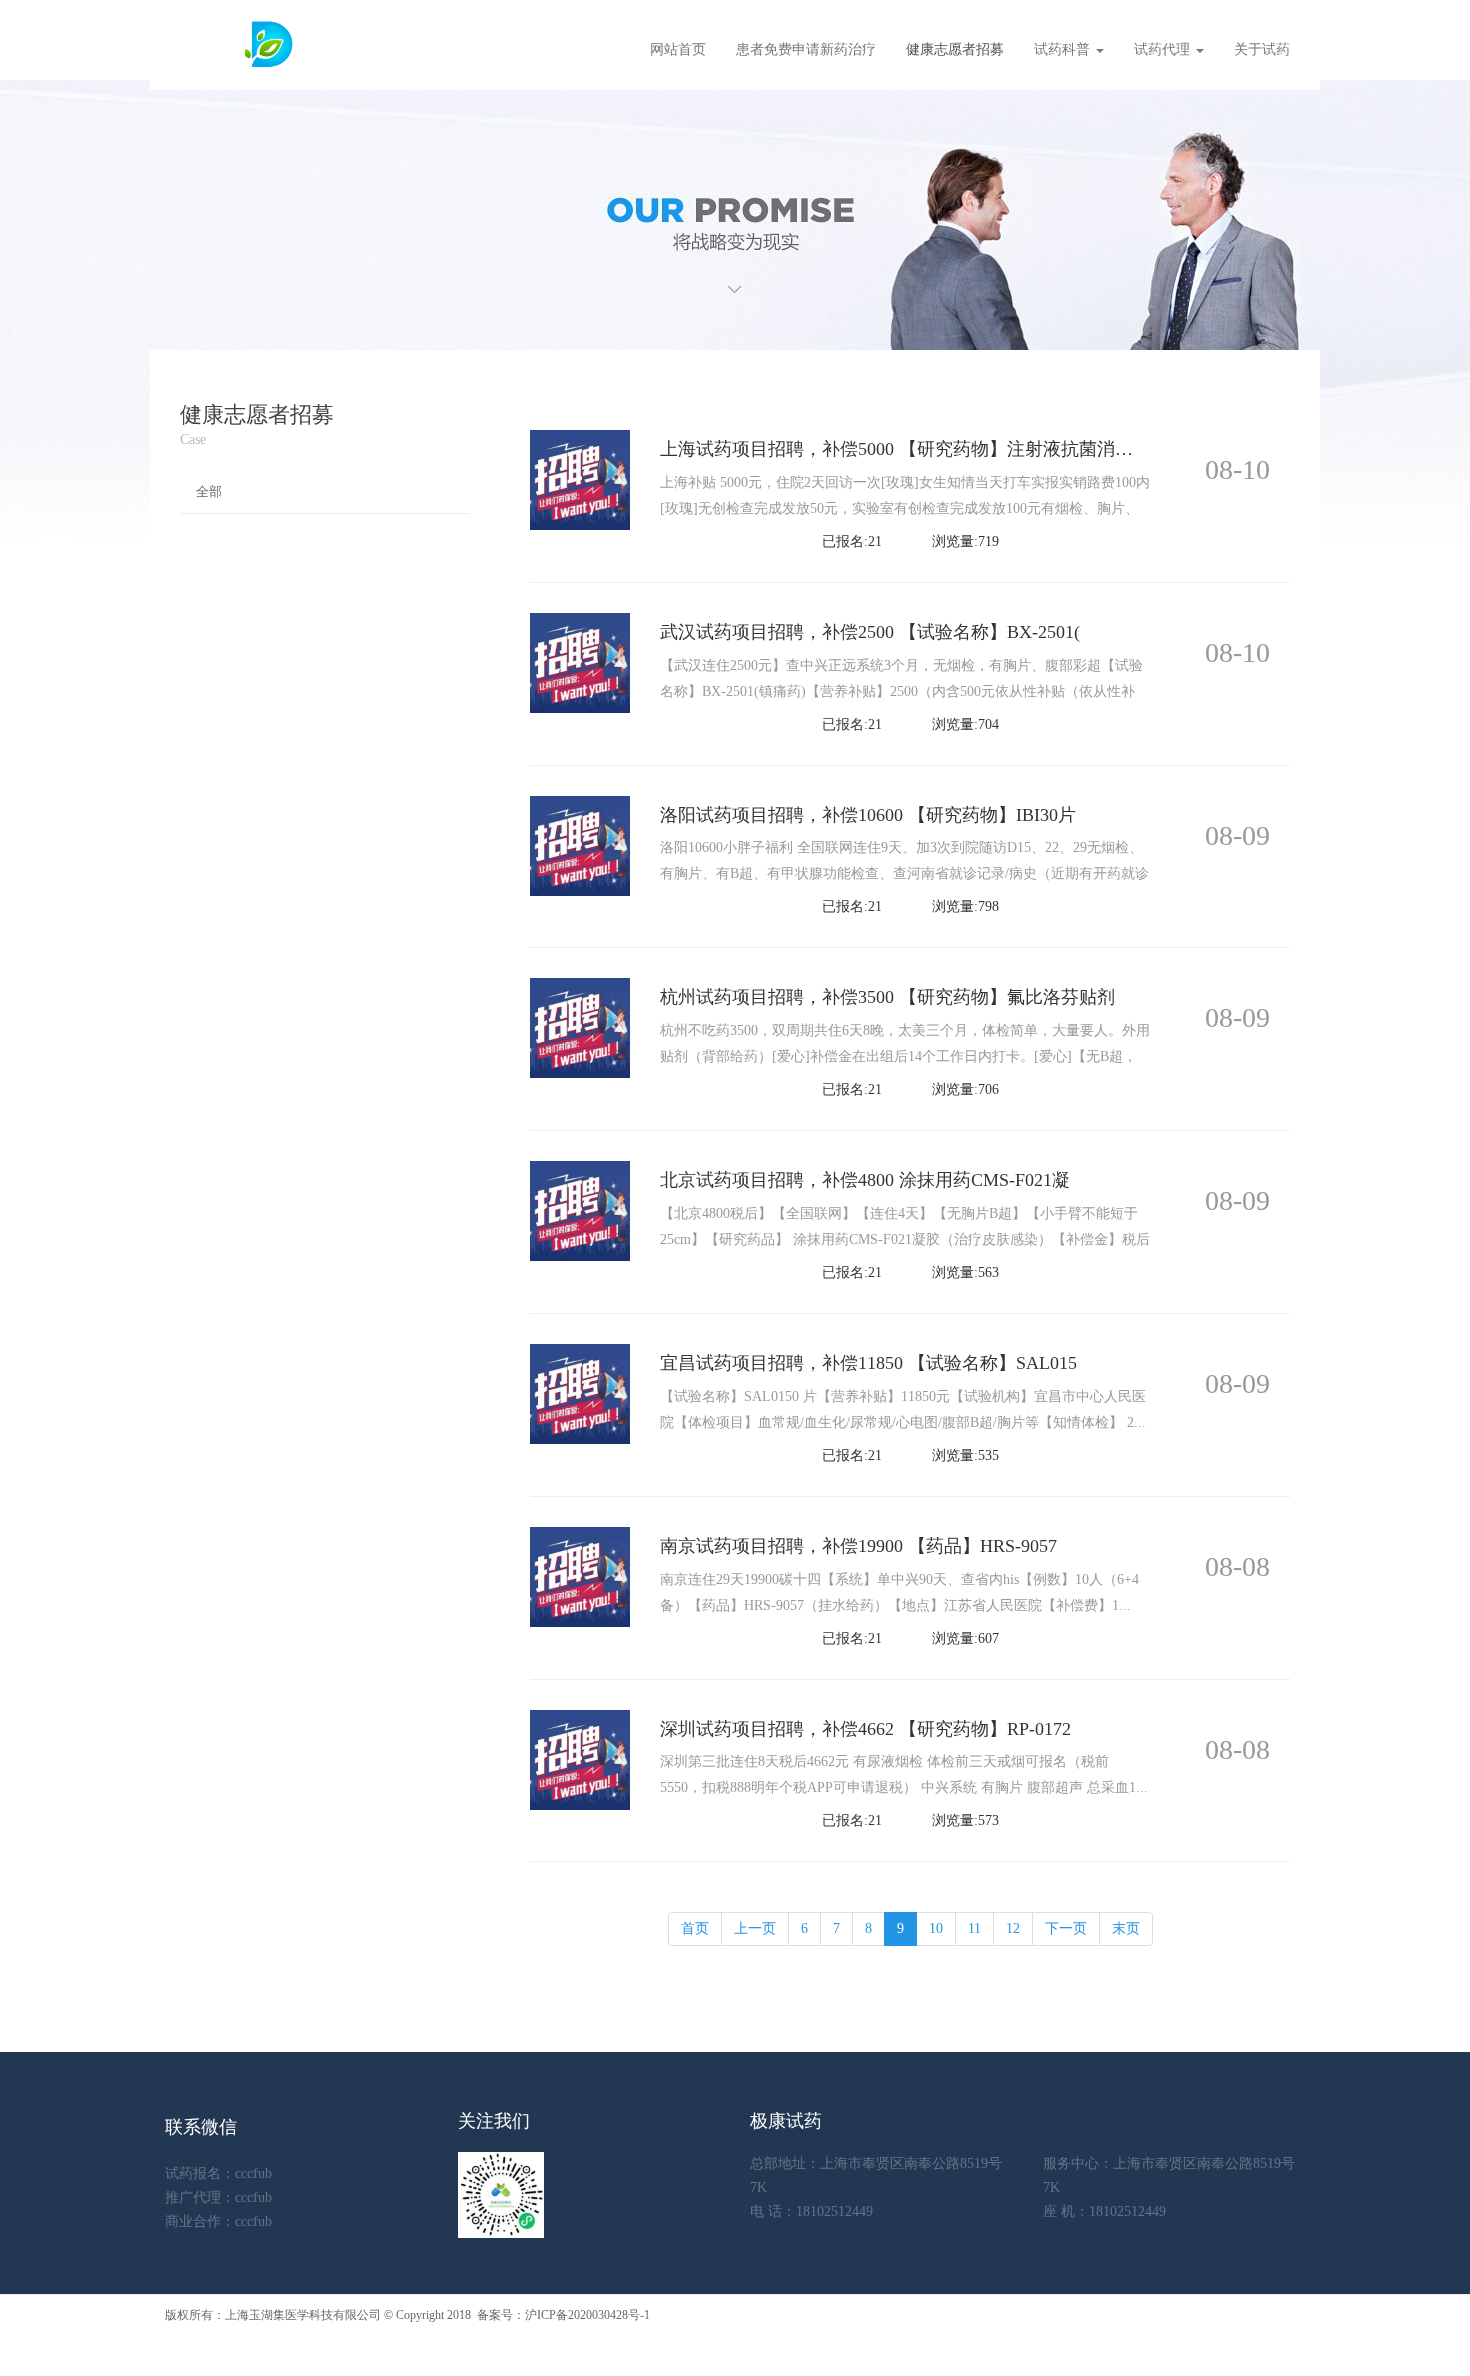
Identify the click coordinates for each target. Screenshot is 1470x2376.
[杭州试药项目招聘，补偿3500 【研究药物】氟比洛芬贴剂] (580, 1027)
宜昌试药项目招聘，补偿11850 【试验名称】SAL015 (868, 1363)
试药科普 (1064, 49)
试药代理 (1164, 49)
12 (1013, 1928)
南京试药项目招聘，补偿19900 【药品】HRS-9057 (858, 1546)
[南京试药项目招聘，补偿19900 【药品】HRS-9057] (580, 1575)
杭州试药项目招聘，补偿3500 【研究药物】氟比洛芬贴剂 (887, 997)
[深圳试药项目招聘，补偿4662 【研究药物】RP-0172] (580, 1758)
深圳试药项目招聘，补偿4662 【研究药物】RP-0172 (865, 1729)
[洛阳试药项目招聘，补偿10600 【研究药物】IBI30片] (580, 844)
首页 (695, 1928)
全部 (209, 491)
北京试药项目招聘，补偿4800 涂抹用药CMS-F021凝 (865, 1180)
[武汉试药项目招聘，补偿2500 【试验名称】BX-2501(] (580, 661)
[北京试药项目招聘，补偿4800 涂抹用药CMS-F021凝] (580, 1209)
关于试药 (1262, 49)
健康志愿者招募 (955, 49)
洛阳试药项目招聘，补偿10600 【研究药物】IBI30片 (868, 815)
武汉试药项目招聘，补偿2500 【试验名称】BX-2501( (870, 632)
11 (974, 1928)
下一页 (1066, 1928)
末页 (1126, 1928)
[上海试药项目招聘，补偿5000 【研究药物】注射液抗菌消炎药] (580, 478)
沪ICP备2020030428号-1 (587, 2315)
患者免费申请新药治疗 (806, 49)
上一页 (755, 1928)
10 (936, 1928)
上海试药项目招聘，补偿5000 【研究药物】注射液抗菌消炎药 (905, 449)
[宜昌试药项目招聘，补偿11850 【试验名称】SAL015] (580, 1392)
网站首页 (678, 49)
